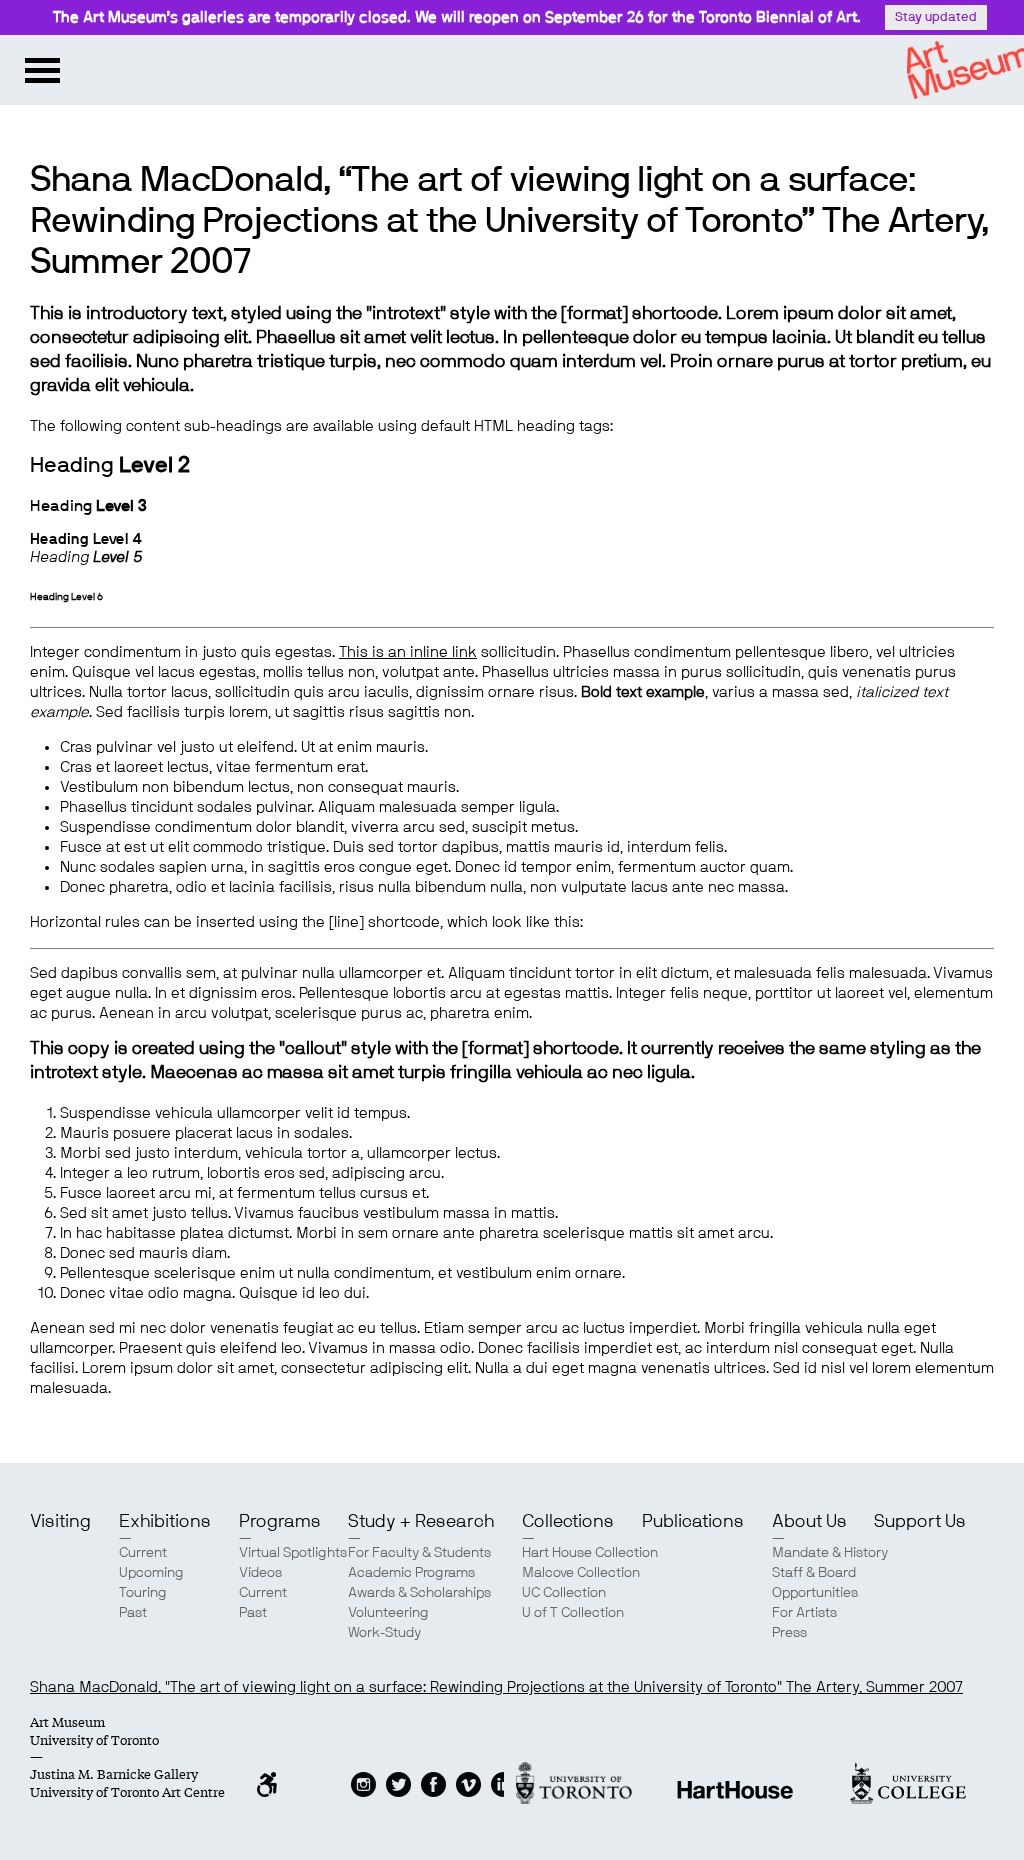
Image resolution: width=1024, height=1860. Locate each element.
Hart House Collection (590, 1553)
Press (789, 1633)
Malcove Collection (581, 1573)
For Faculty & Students (419, 1553)
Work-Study (384, 1633)
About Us (809, 1522)
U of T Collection (573, 1613)
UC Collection (564, 1593)
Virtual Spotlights (293, 1553)
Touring (143, 1593)
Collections (568, 1522)
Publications (693, 1522)
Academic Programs (411, 1573)
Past (133, 1613)
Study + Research (421, 1522)
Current (143, 1553)
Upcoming (151, 1573)
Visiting (60, 1522)
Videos (260, 1573)
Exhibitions (165, 1522)
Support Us (920, 1522)
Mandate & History (830, 1553)
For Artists (804, 1613)
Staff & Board (814, 1573)
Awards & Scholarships (419, 1593)
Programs (280, 1522)
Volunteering (388, 1613)
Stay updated (936, 17)
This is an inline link (408, 652)
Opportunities (815, 1593)
